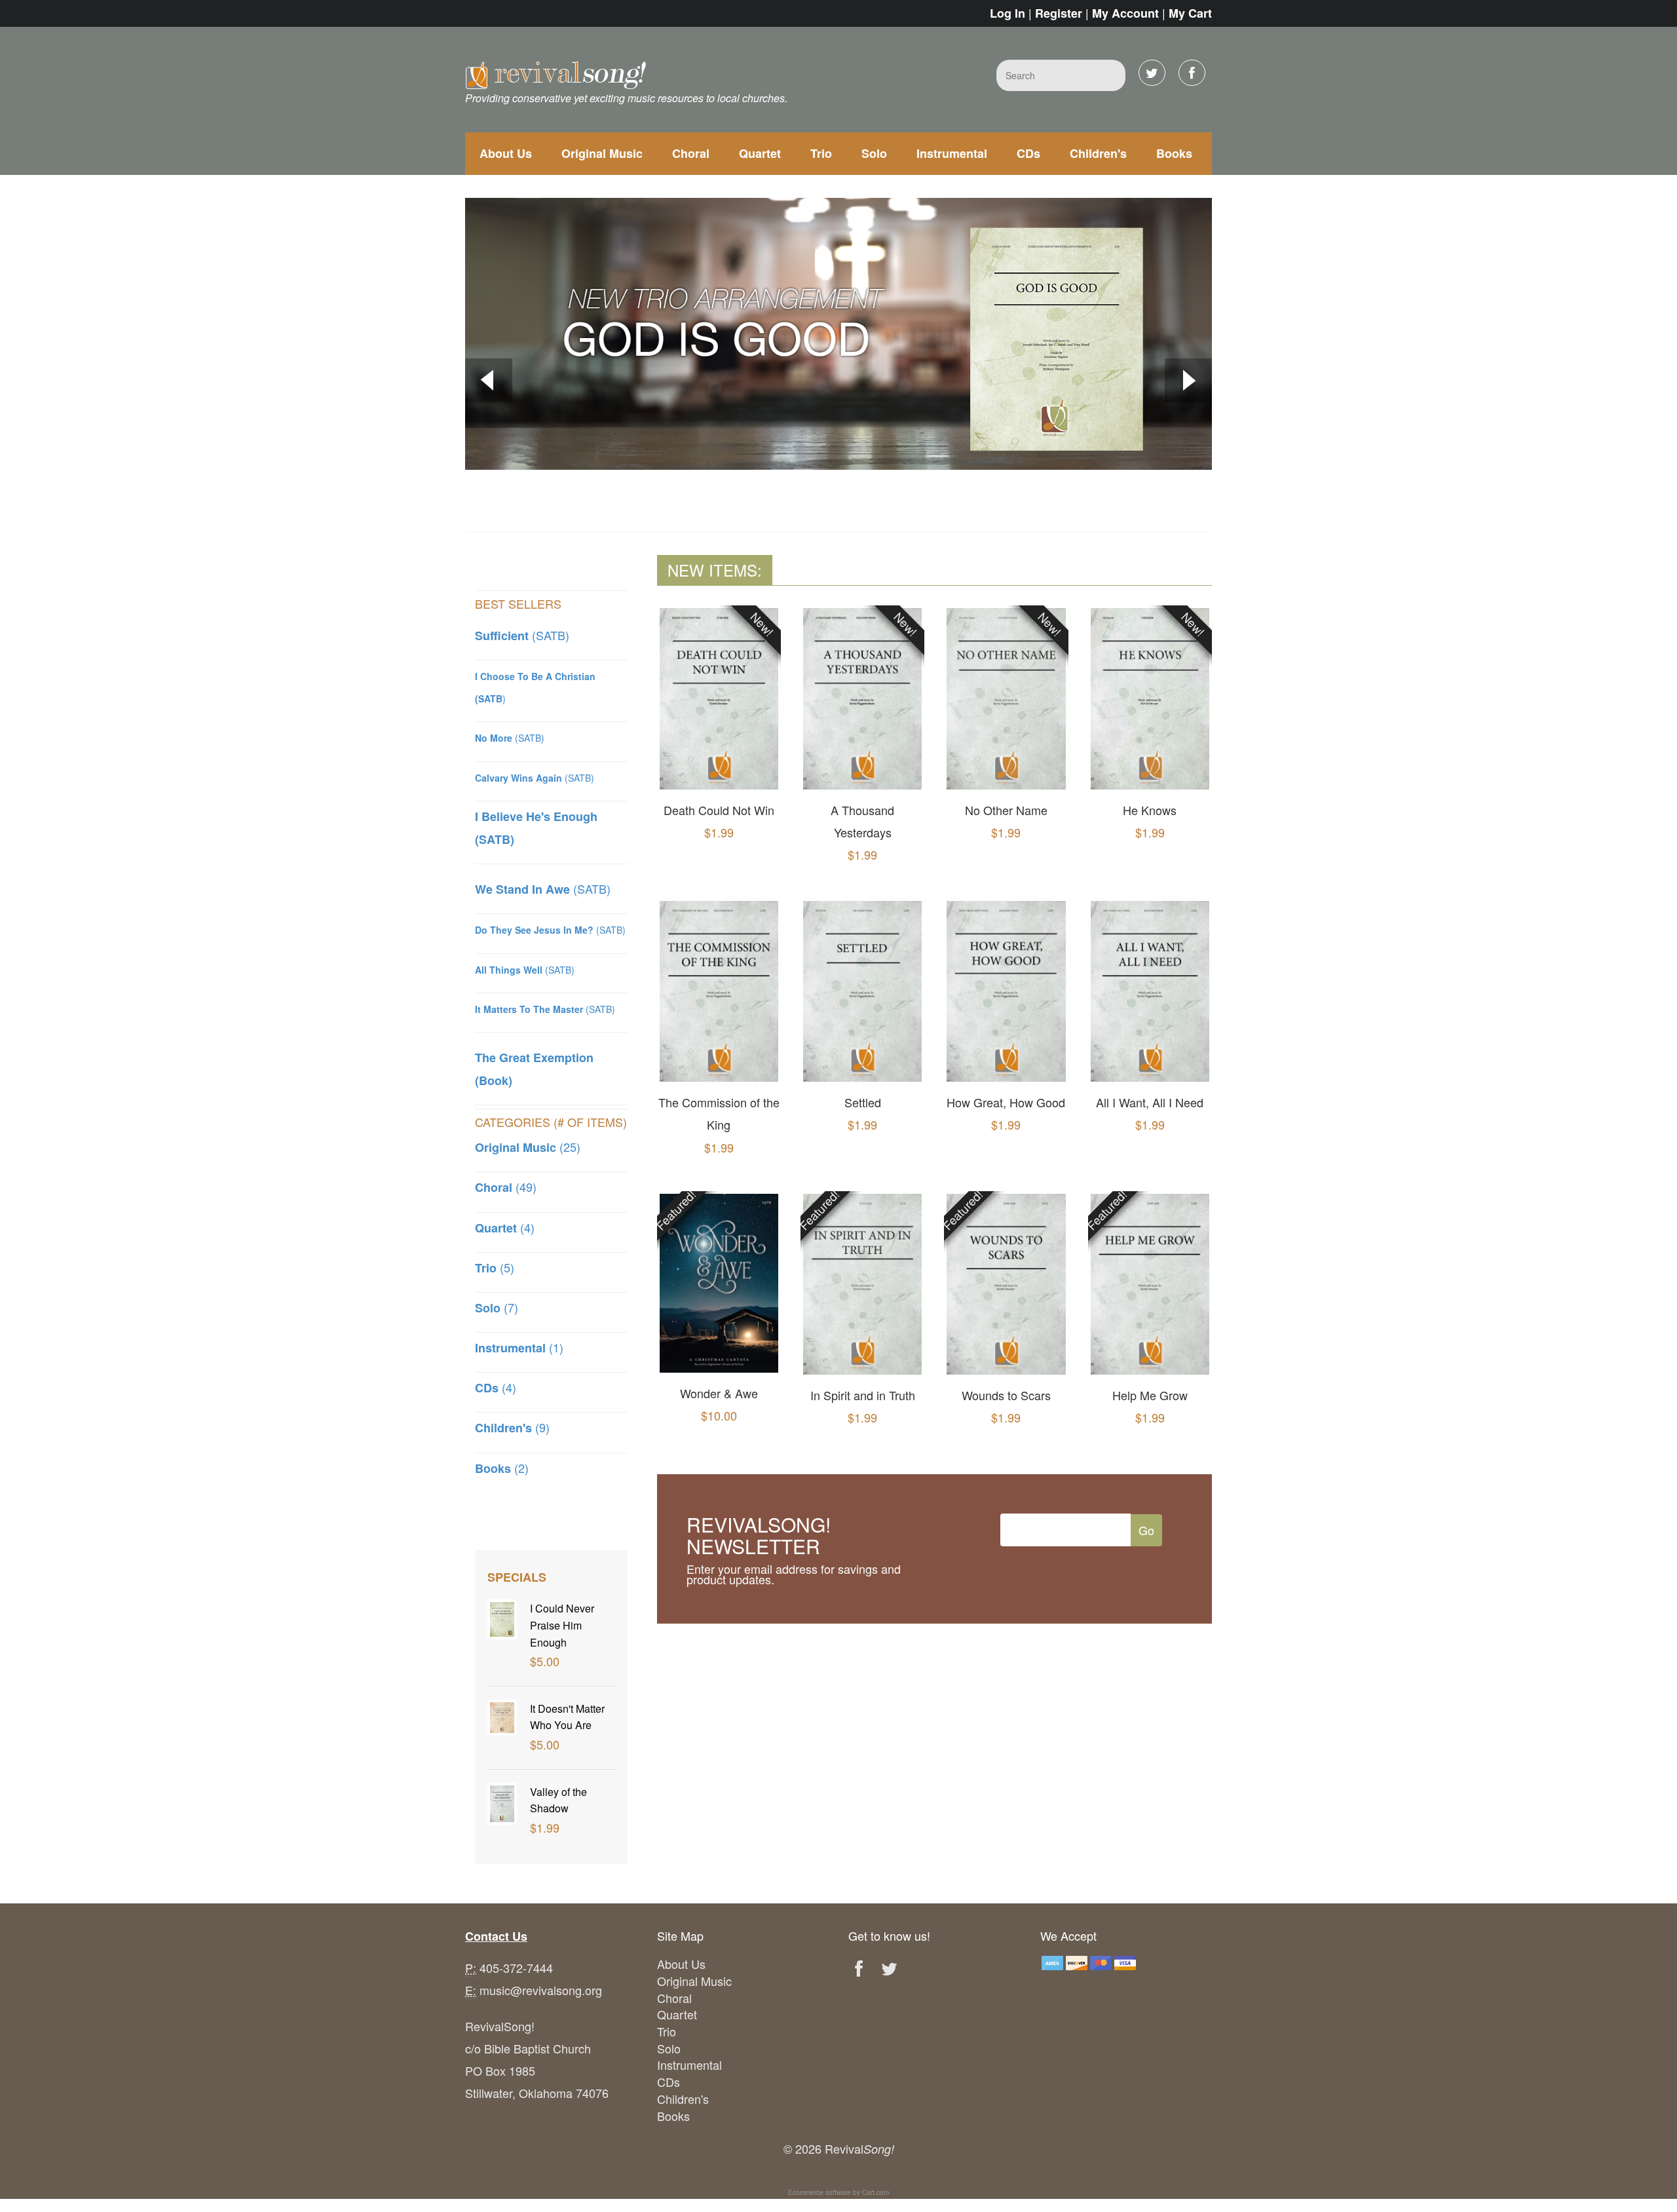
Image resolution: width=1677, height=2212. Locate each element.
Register (1059, 13)
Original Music (602, 153)
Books (1174, 153)
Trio (821, 153)
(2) (502, 1468)
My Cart (1190, 13)
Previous (489, 382)
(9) (512, 1427)
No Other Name (1006, 810)
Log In (1008, 13)
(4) (505, 1227)
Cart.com (876, 2192)
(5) (495, 1267)
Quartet (760, 153)
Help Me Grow (1150, 1395)
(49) (506, 1187)
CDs (1028, 153)
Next (1188, 382)
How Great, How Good (1006, 1102)
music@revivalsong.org (541, 1990)
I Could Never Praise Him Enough (562, 1625)
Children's (1098, 153)
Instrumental (952, 153)
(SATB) (522, 635)
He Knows (1150, 810)
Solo (874, 153)
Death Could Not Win (719, 810)
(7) (497, 1307)
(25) (528, 1147)
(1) (519, 1347)
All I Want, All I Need (1150, 1102)
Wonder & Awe (719, 1393)
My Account (1125, 13)
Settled (863, 1102)
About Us (506, 153)
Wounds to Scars (1006, 1395)
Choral (691, 153)
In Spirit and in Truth (863, 1395)
